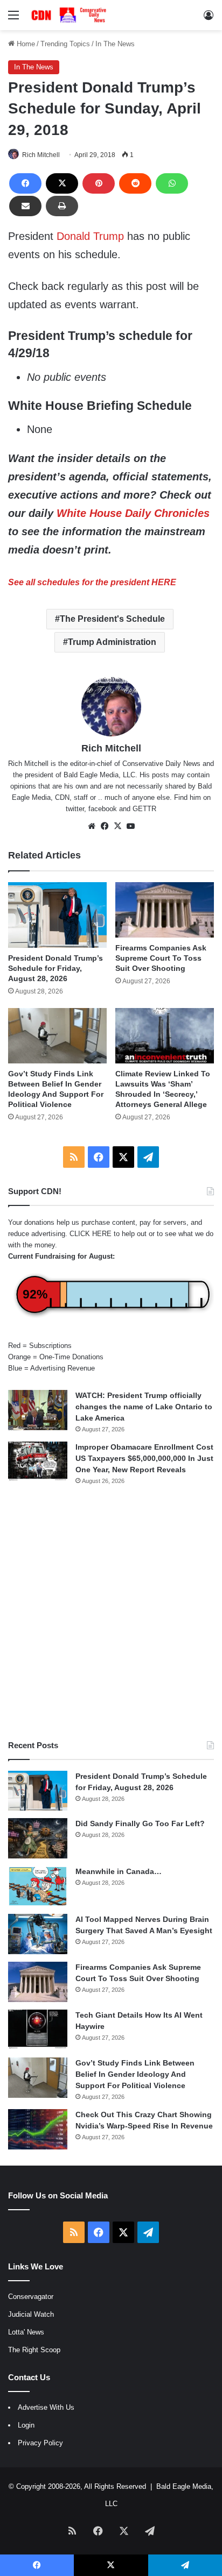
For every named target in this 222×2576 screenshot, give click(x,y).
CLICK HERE (91, 1234)
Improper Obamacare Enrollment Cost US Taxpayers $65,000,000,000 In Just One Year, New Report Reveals (144, 1458)
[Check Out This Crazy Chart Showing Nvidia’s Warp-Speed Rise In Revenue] (38, 2129)
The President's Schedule (112, 619)
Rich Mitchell (41, 155)
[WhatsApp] (172, 183)
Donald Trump (90, 236)
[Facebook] (25, 183)
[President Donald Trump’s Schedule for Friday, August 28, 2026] (57, 915)
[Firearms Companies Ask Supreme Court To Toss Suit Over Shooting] (165, 910)
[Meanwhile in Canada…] (38, 1886)
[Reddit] (135, 183)
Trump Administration (112, 642)
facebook (103, 809)
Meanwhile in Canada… (119, 1871)
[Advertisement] (111, 1613)
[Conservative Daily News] (70, 15)
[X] (62, 183)
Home (25, 44)
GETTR (144, 809)
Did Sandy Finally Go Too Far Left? (140, 1823)
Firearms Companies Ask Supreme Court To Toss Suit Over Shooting (161, 958)
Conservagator (31, 2297)
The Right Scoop (34, 2350)
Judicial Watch (31, 2314)
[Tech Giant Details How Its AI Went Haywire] (38, 2030)
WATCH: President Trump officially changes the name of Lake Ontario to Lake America (144, 1407)
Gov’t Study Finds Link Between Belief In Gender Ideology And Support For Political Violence (135, 2074)
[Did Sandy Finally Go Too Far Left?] (38, 1838)
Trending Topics (65, 44)
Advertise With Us (46, 2407)
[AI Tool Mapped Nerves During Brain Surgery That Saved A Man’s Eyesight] (38, 1934)
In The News (115, 44)
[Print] (62, 206)
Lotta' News (26, 2332)
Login (26, 2425)
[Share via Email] (25, 206)
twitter (75, 809)
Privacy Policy (40, 2443)
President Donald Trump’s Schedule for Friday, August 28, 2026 (55, 968)
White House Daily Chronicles (133, 513)
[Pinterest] (99, 183)
